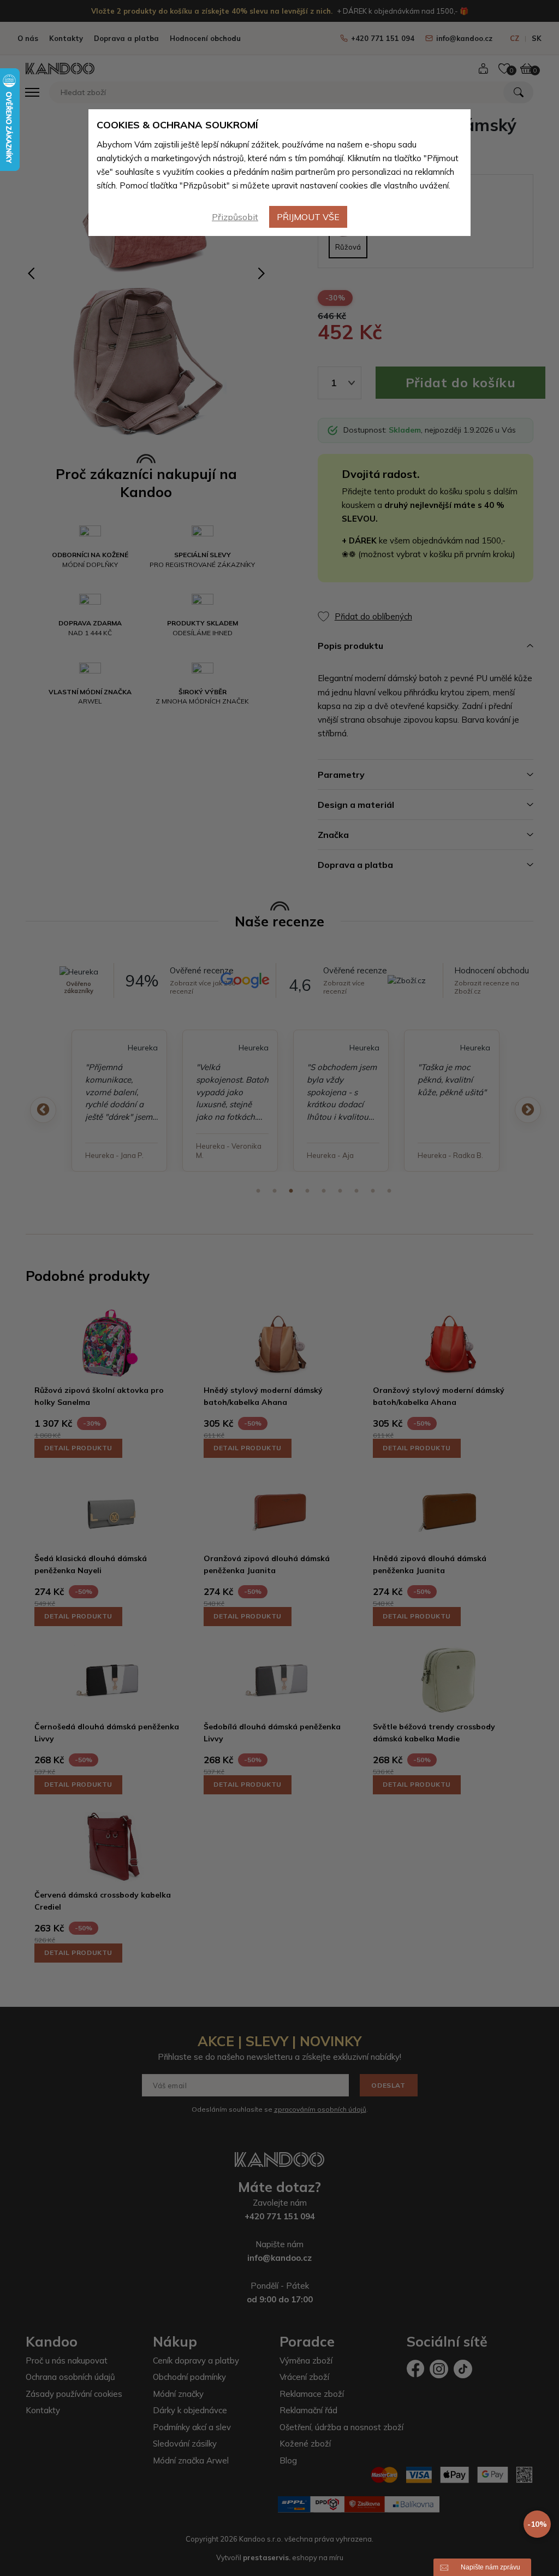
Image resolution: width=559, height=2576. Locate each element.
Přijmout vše (308, 217)
